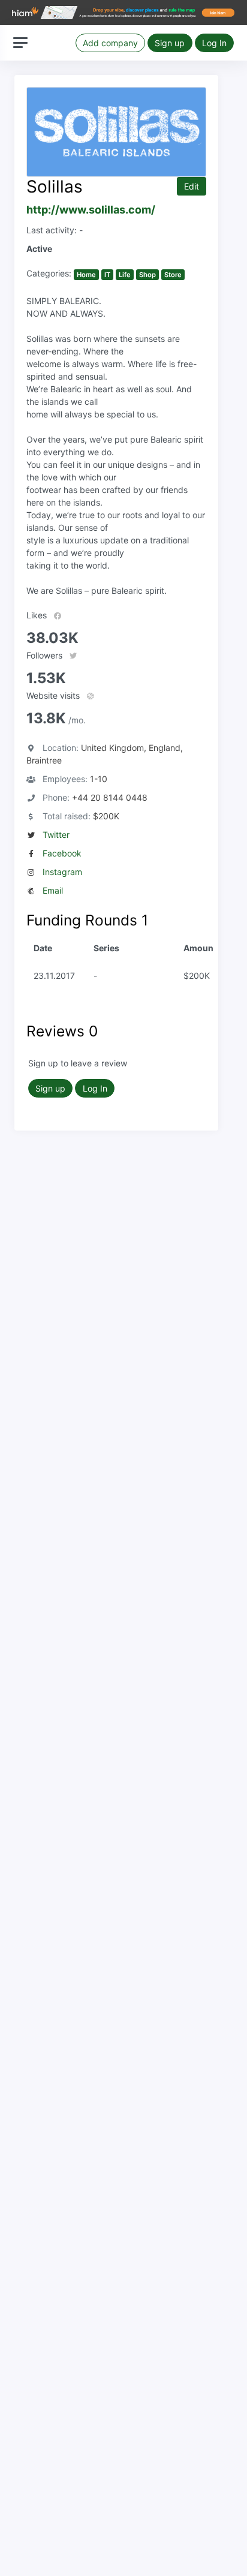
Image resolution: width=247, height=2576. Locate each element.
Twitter (56, 835)
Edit (192, 186)
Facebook (62, 853)
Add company (110, 43)
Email (53, 890)
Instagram (62, 872)
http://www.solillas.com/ (91, 210)
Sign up (170, 43)
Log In (214, 43)
